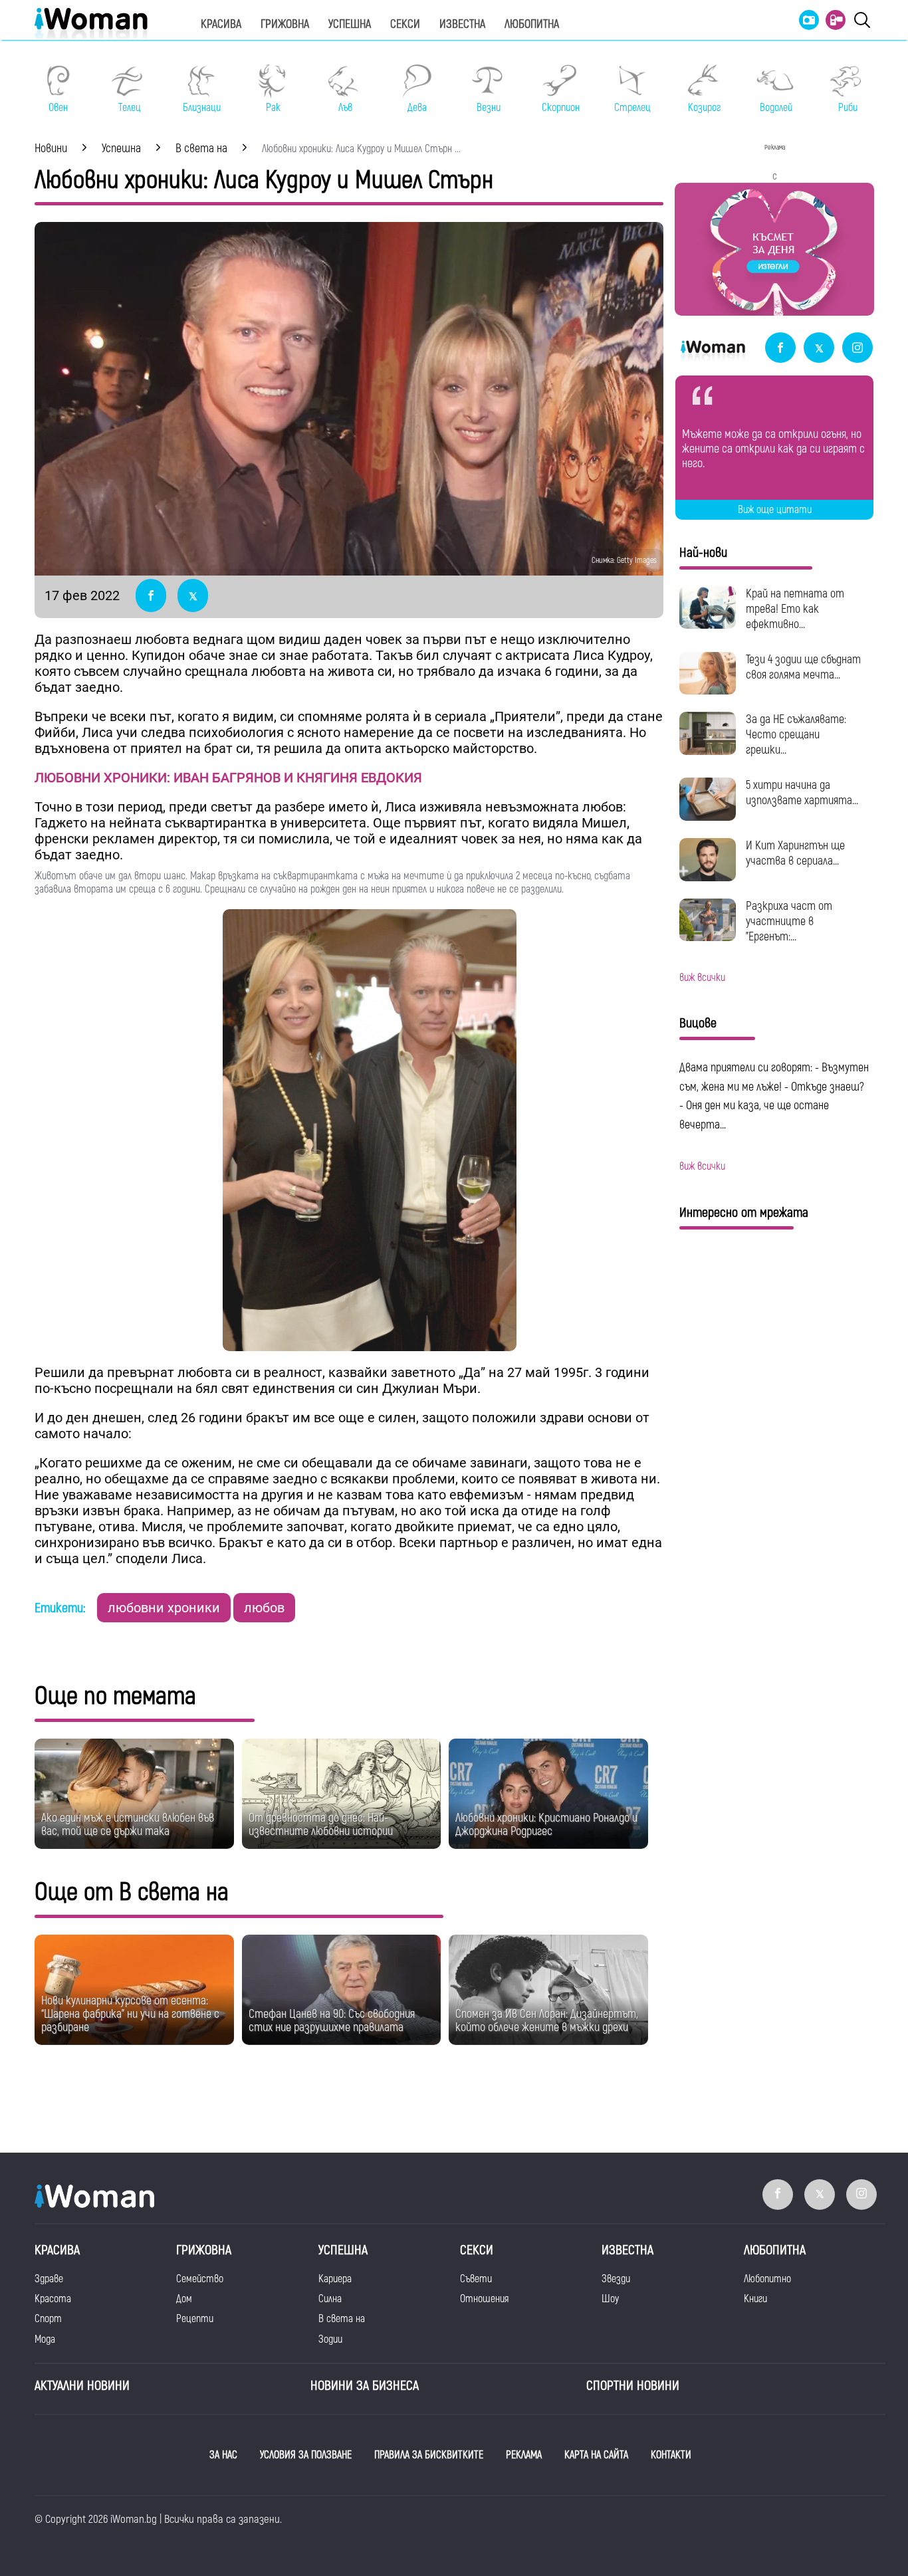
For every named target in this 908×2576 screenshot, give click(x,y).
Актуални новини (82, 2386)
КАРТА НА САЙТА (596, 2455)
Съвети (476, 2279)
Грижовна (285, 24)
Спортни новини (633, 2386)
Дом (184, 2299)
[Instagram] (857, 349)
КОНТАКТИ (671, 2455)
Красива (221, 24)
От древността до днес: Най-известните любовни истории (321, 1825)
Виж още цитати (775, 510)
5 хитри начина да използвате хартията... (802, 793)
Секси (405, 24)
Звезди (616, 2279)
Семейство (200, 2279)
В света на (342, 2319)
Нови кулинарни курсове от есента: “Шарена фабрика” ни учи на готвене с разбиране (130, 2014)
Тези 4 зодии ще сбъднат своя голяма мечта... (803, 667)
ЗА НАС (223, 2455)
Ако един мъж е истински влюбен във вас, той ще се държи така (128, 1825)
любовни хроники (164, 1608)
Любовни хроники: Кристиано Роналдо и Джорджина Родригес (546, 1825)
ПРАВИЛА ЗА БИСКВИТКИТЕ (429, 2455)
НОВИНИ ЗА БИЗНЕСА (365, 2386)
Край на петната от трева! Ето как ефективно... (795, 609)
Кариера (335, 2279)
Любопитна (532, 24)
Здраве (49, 2279)
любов (264, 1608)
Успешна (350, 24)
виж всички (702, 978)
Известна (462, 24)
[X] (819, 349)
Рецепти (195, 2319)
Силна (330, 2299)
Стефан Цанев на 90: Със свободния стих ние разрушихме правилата (332, 2021)
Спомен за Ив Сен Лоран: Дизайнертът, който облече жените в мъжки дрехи (547, 2021)
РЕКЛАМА (524, 2455)
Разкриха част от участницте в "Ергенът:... (789, 921)
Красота (53, 2299)
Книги (755, 2299)
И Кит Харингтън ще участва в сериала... (795, 853)
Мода (45, 2339)
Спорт (48, 2319)
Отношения (484, 2299)
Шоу (610, 2299)
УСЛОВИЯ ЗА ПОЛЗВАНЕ (306, 2455)
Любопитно (767, 2279)
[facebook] (780, 349)
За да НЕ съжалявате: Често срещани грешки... (796, 735)
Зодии (330, 2339)
